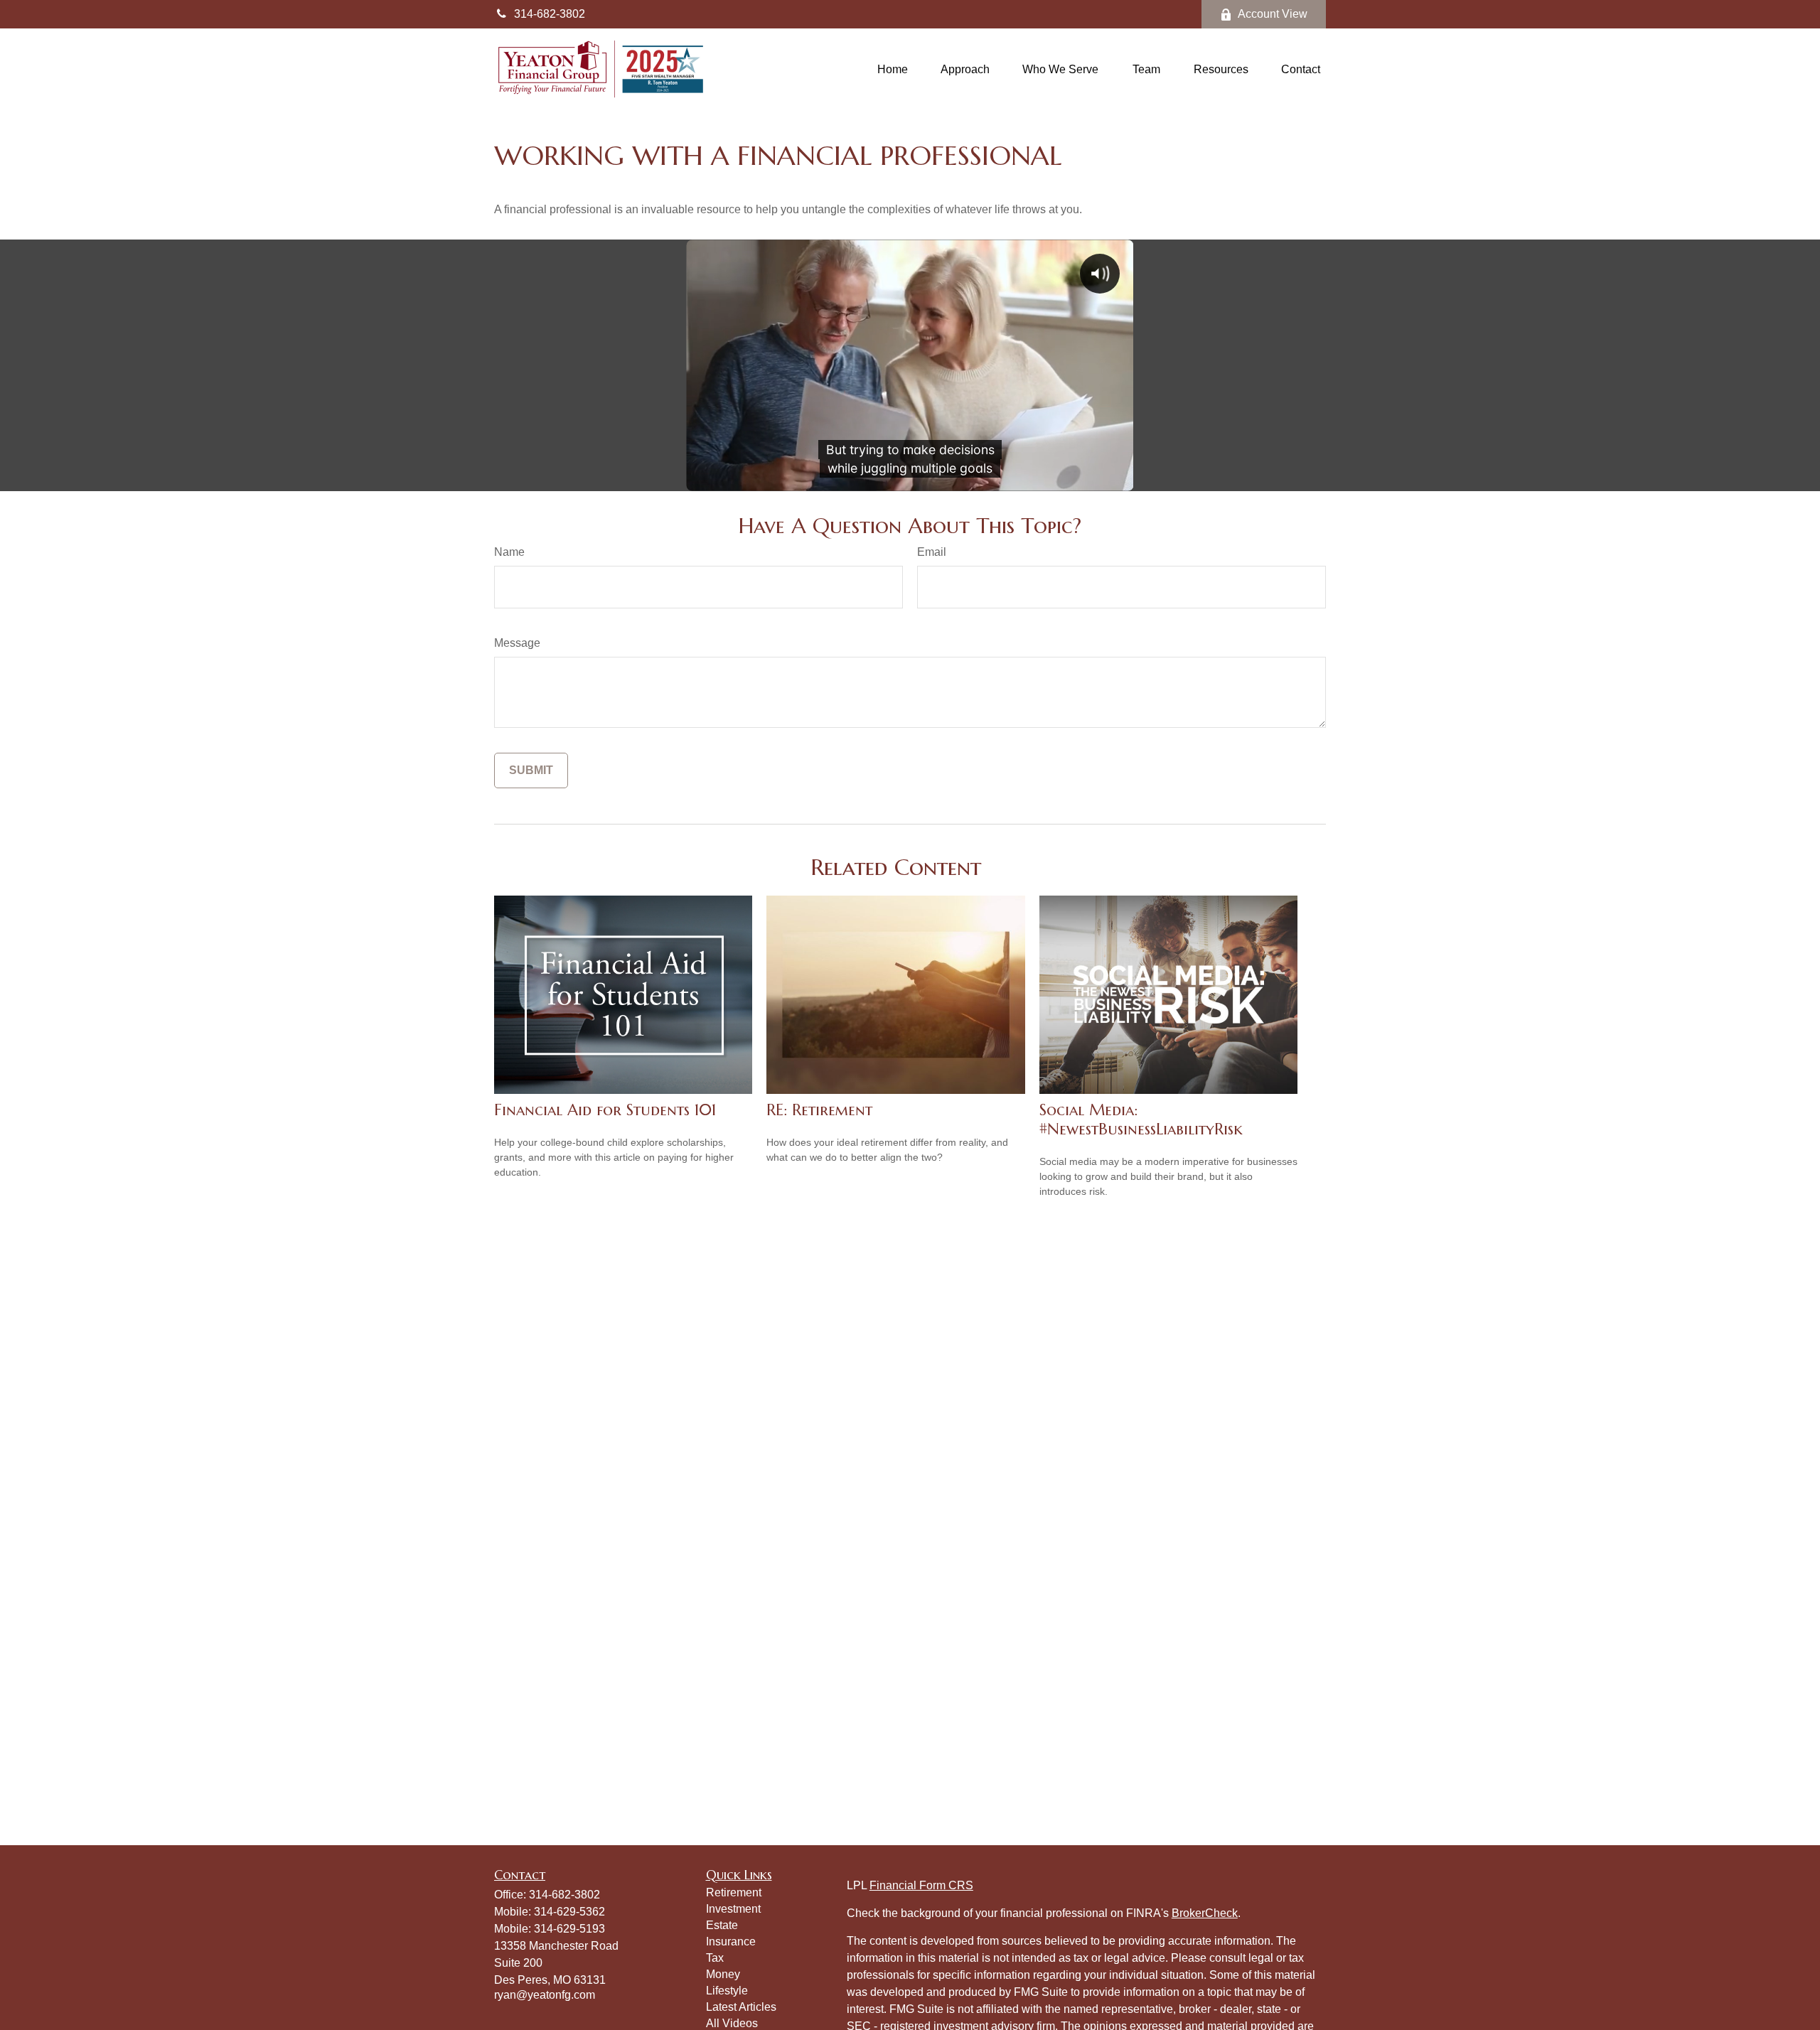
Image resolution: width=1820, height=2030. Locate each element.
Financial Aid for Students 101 (605, 1110)
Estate (722, 1925)
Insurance (731, 1942)
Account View (1273, 14)
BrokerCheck (1205, 1913)
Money (723, 1974)
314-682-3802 (550, 14)
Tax (715, 1958)
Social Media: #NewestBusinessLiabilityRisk (1141, 1119)
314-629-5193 (569, 1929)
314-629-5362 (569, 1912)
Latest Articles (741, 2007)
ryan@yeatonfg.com (545, 1995)
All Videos (732, 2023)
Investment (733, 1909)
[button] (893, 69)
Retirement (734, 1892)
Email (932, 552)
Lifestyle (727, 1991)
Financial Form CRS (921, 1885)
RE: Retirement (819, 1110)
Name (509, 552)
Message (517, 643)
